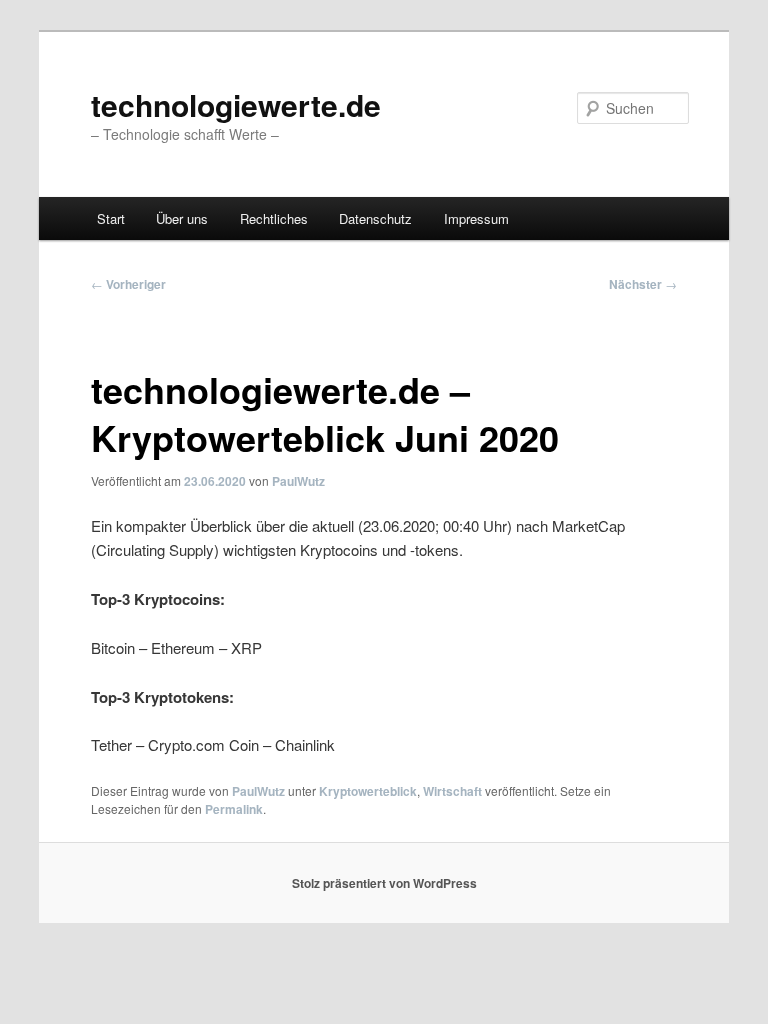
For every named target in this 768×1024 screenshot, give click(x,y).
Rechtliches (274, 218)
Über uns (182, 218)
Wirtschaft (452, 791)
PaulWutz (298, 481)
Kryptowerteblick (368, 791)
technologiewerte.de (236, 104)
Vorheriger (128, 284)
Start (111, 218)
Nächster (643, 284)
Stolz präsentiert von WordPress (384, 883)
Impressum (476, 218)
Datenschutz (375, 218)
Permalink (234, 809)
